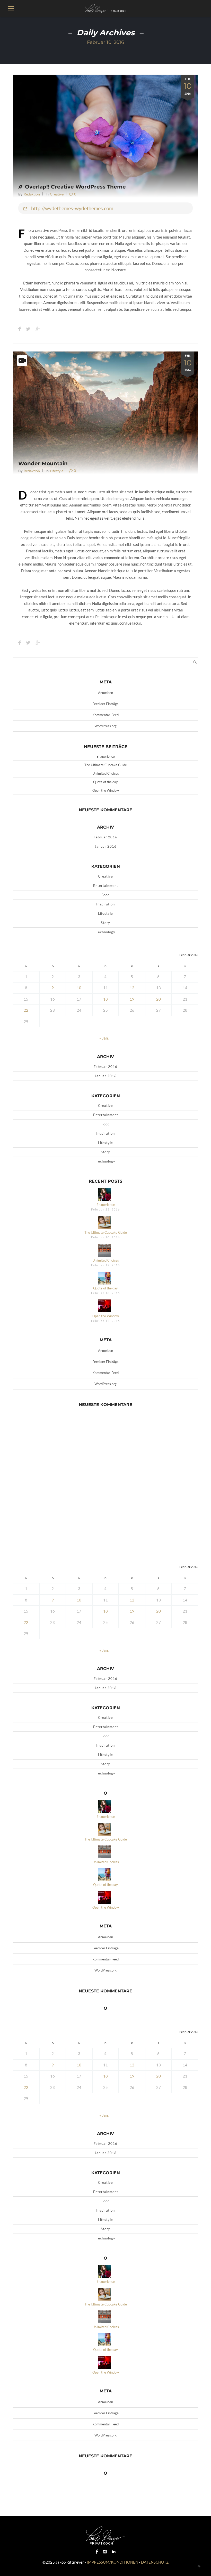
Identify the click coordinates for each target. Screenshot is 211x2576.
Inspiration (105, 904)
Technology (106, 932)
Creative (57, 194)
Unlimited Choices (106, 773)
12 (132, 988)
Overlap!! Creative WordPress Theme (75, 187)
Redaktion (32, 194)
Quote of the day (105, 782)
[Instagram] (105, 2551)
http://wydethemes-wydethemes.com (72, 208)
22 (26, 1010)
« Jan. (104, 1038)
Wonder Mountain (43, 463)
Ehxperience (106, 756)
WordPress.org (105, 726)
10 (79, 988)
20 (159, 999)
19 (132, 999)
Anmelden (105, 693)
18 (105, 999)
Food (105, 895)
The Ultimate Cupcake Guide (106, 765)
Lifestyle (57, 471)
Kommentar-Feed (105, 715)
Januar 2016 (106, 846)
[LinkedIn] (114, 2551)
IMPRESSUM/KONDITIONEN (112, 2562)
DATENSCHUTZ (155, 2562)
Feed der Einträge (105, 704)
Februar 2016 (105, 837)
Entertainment (106, 886)
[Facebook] (97, 2551)
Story (105, 923)
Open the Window (106, 790)
